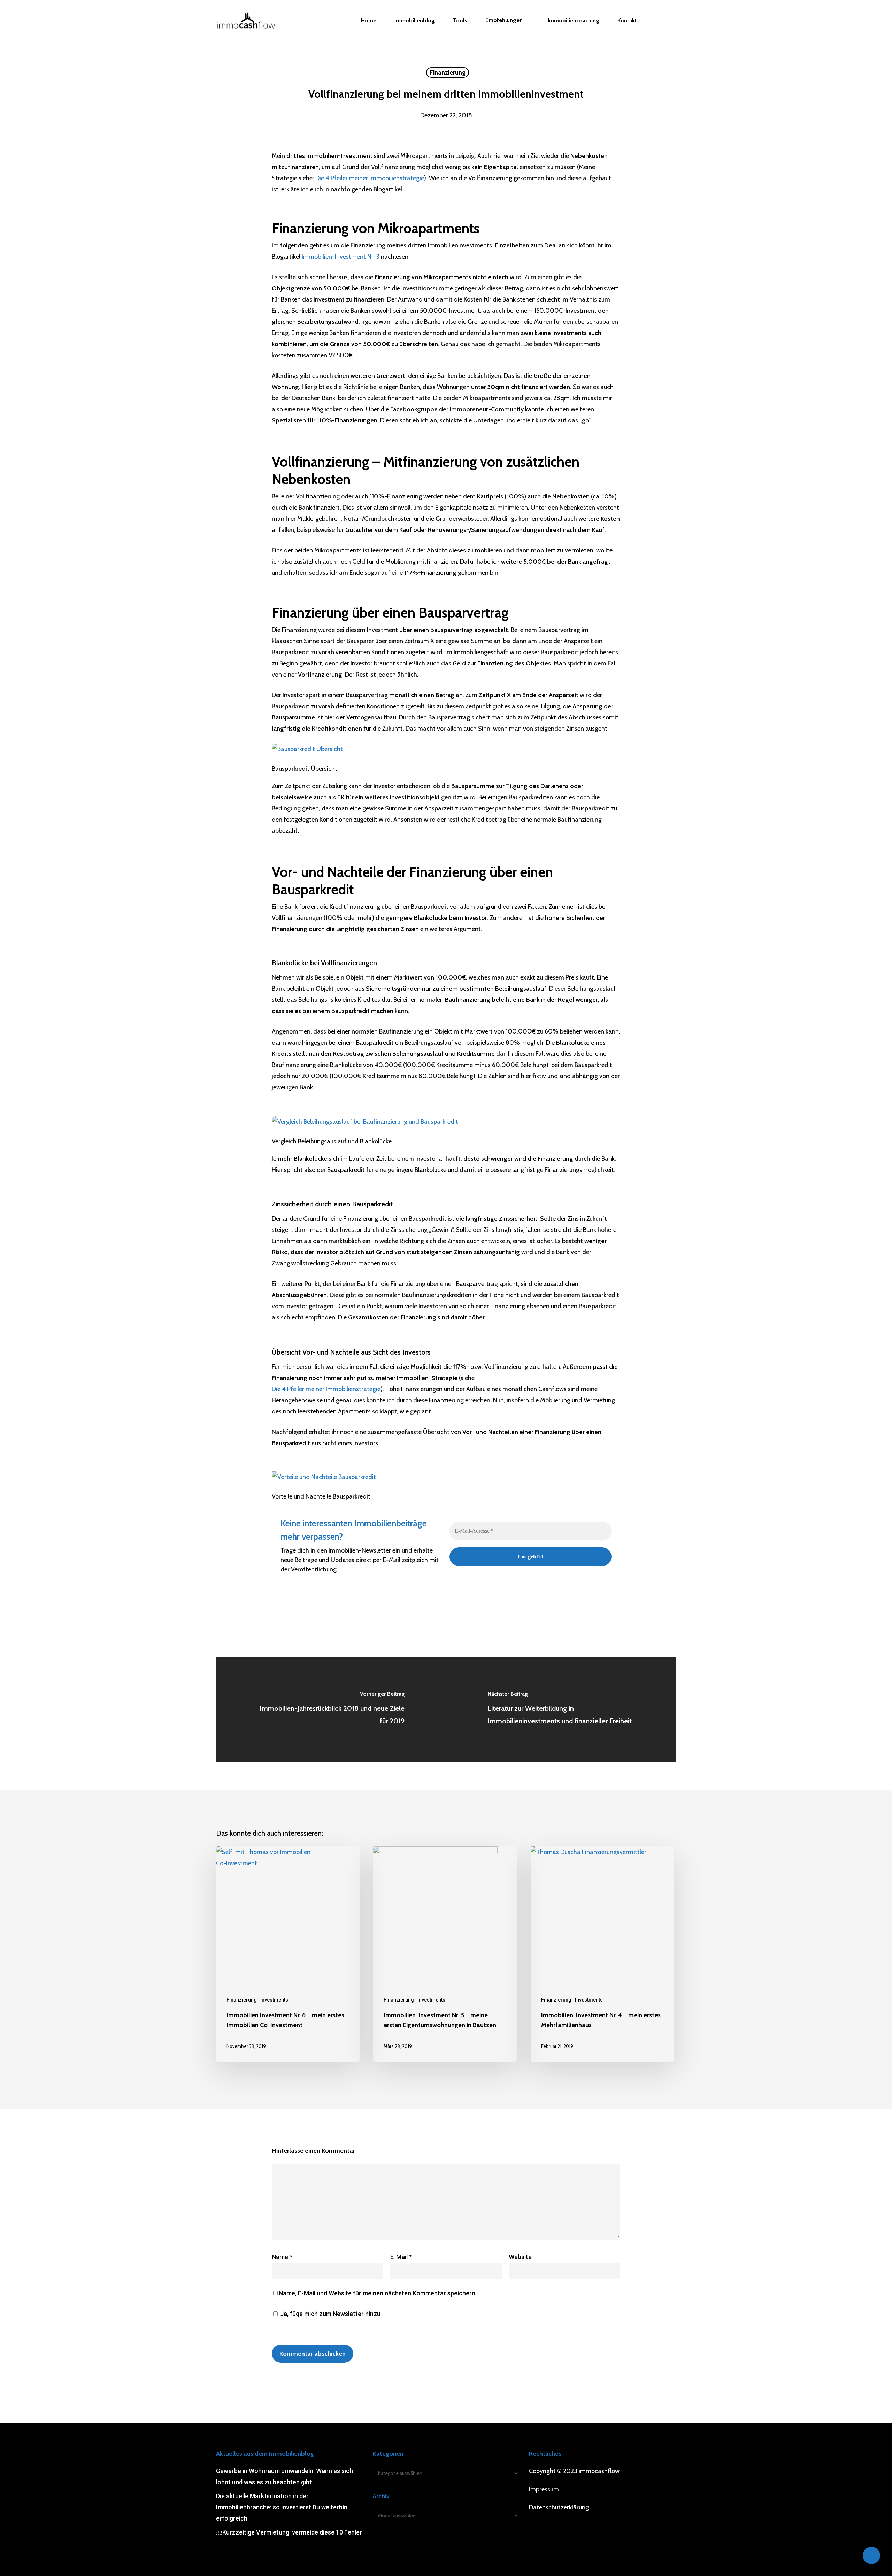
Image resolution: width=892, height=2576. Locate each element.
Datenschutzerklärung (559, 2507)
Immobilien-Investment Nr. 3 (341, 257)
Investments (274, 2000)
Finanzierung (448, 73)
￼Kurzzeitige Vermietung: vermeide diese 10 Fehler (289, 2532)
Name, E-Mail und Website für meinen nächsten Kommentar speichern (377, 2293)
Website (520, 2257)
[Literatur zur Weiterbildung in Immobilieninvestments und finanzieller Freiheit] (561, 1710)
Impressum (544, 2489)
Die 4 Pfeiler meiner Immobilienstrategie (370, 178)
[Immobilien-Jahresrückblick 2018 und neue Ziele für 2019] (331, 1710)
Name (282, 2257)
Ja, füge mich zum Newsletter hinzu (330, 2314)
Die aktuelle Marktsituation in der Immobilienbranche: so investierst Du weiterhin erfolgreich (282, 2507)
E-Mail (401, 2257)
